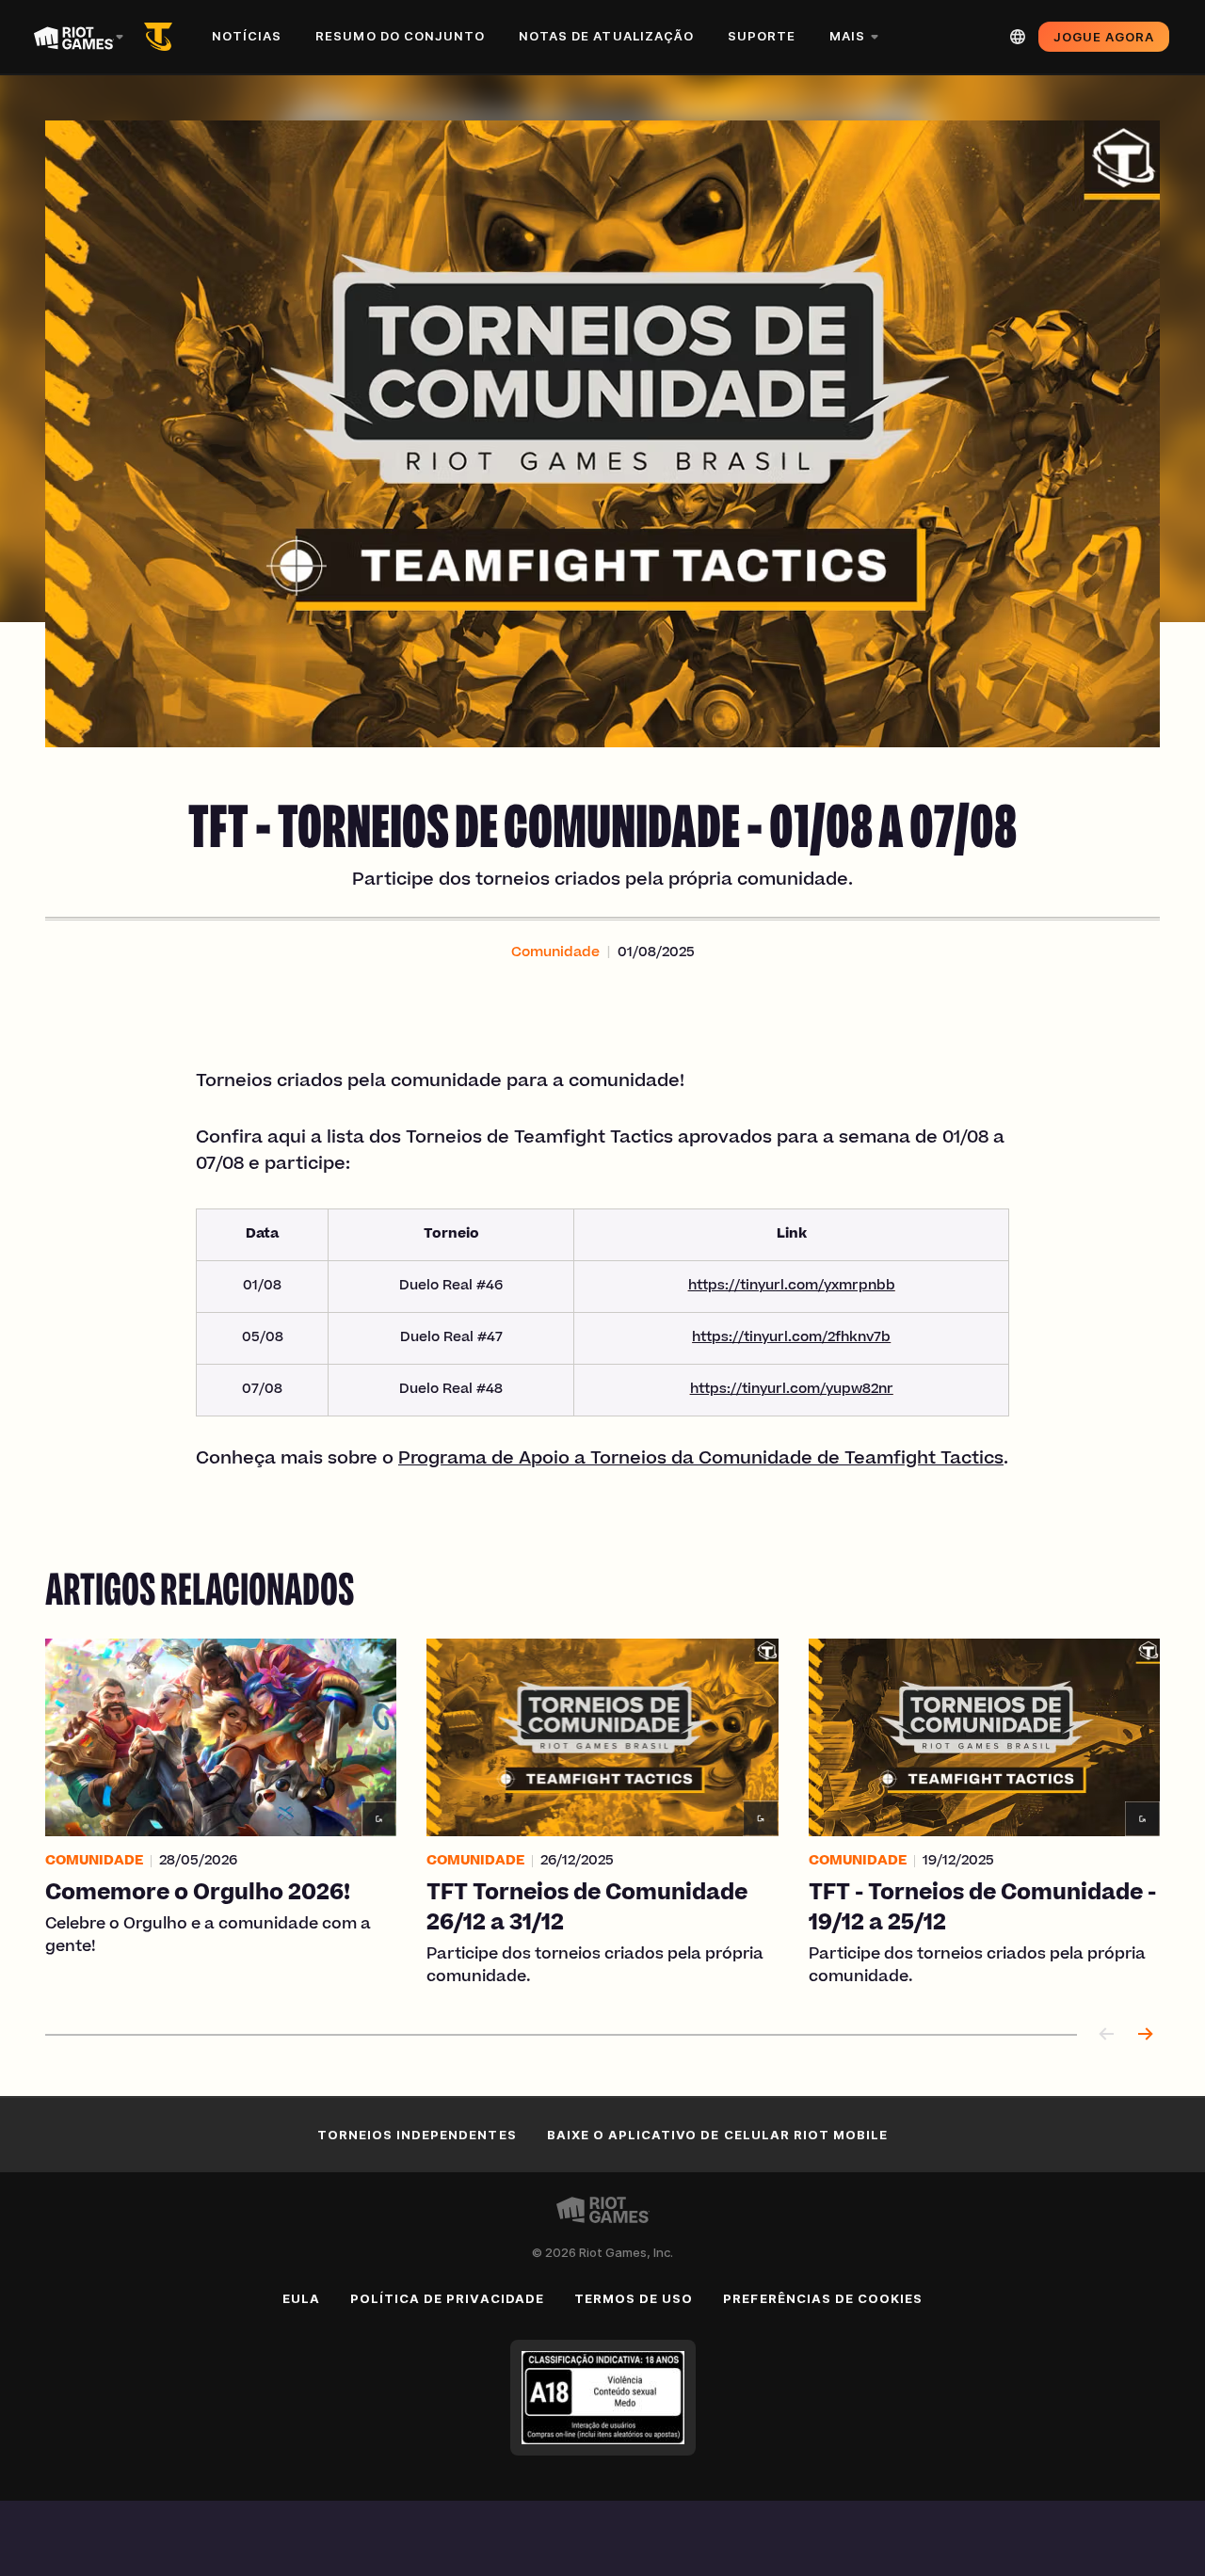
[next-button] (1145, 2035)
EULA (301, 2298)
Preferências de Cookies (823, 2298)
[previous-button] (1107, 2035)
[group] (602, 1814)
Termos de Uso (634, 2298)
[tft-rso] (162, 37)
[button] (555, 953)
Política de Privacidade (447, 2298)
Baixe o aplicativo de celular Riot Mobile (718, 2135)
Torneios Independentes (417, 2135)
